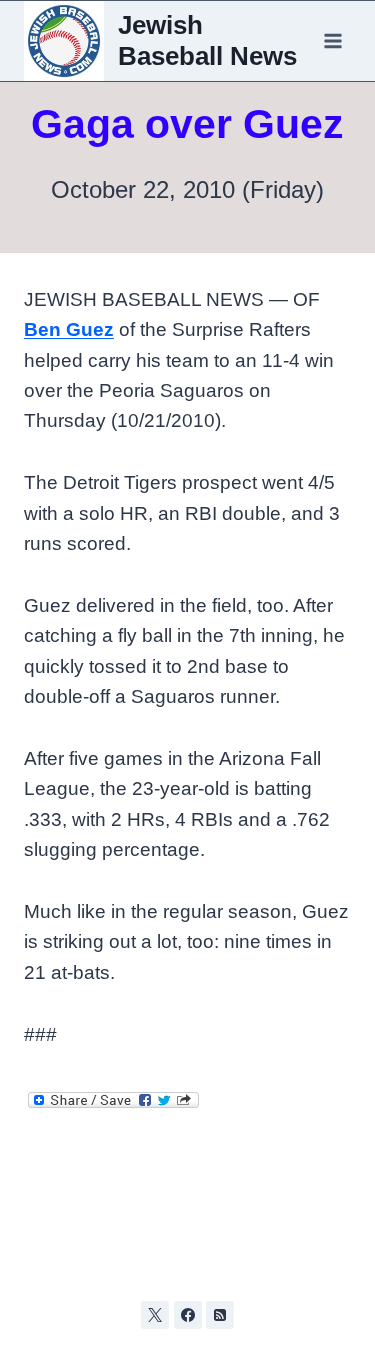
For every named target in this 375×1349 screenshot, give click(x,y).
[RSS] (220, 1315)
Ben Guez (69, 329)
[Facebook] (188, 1315)
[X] (155, 1315)
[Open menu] (332, 40)
